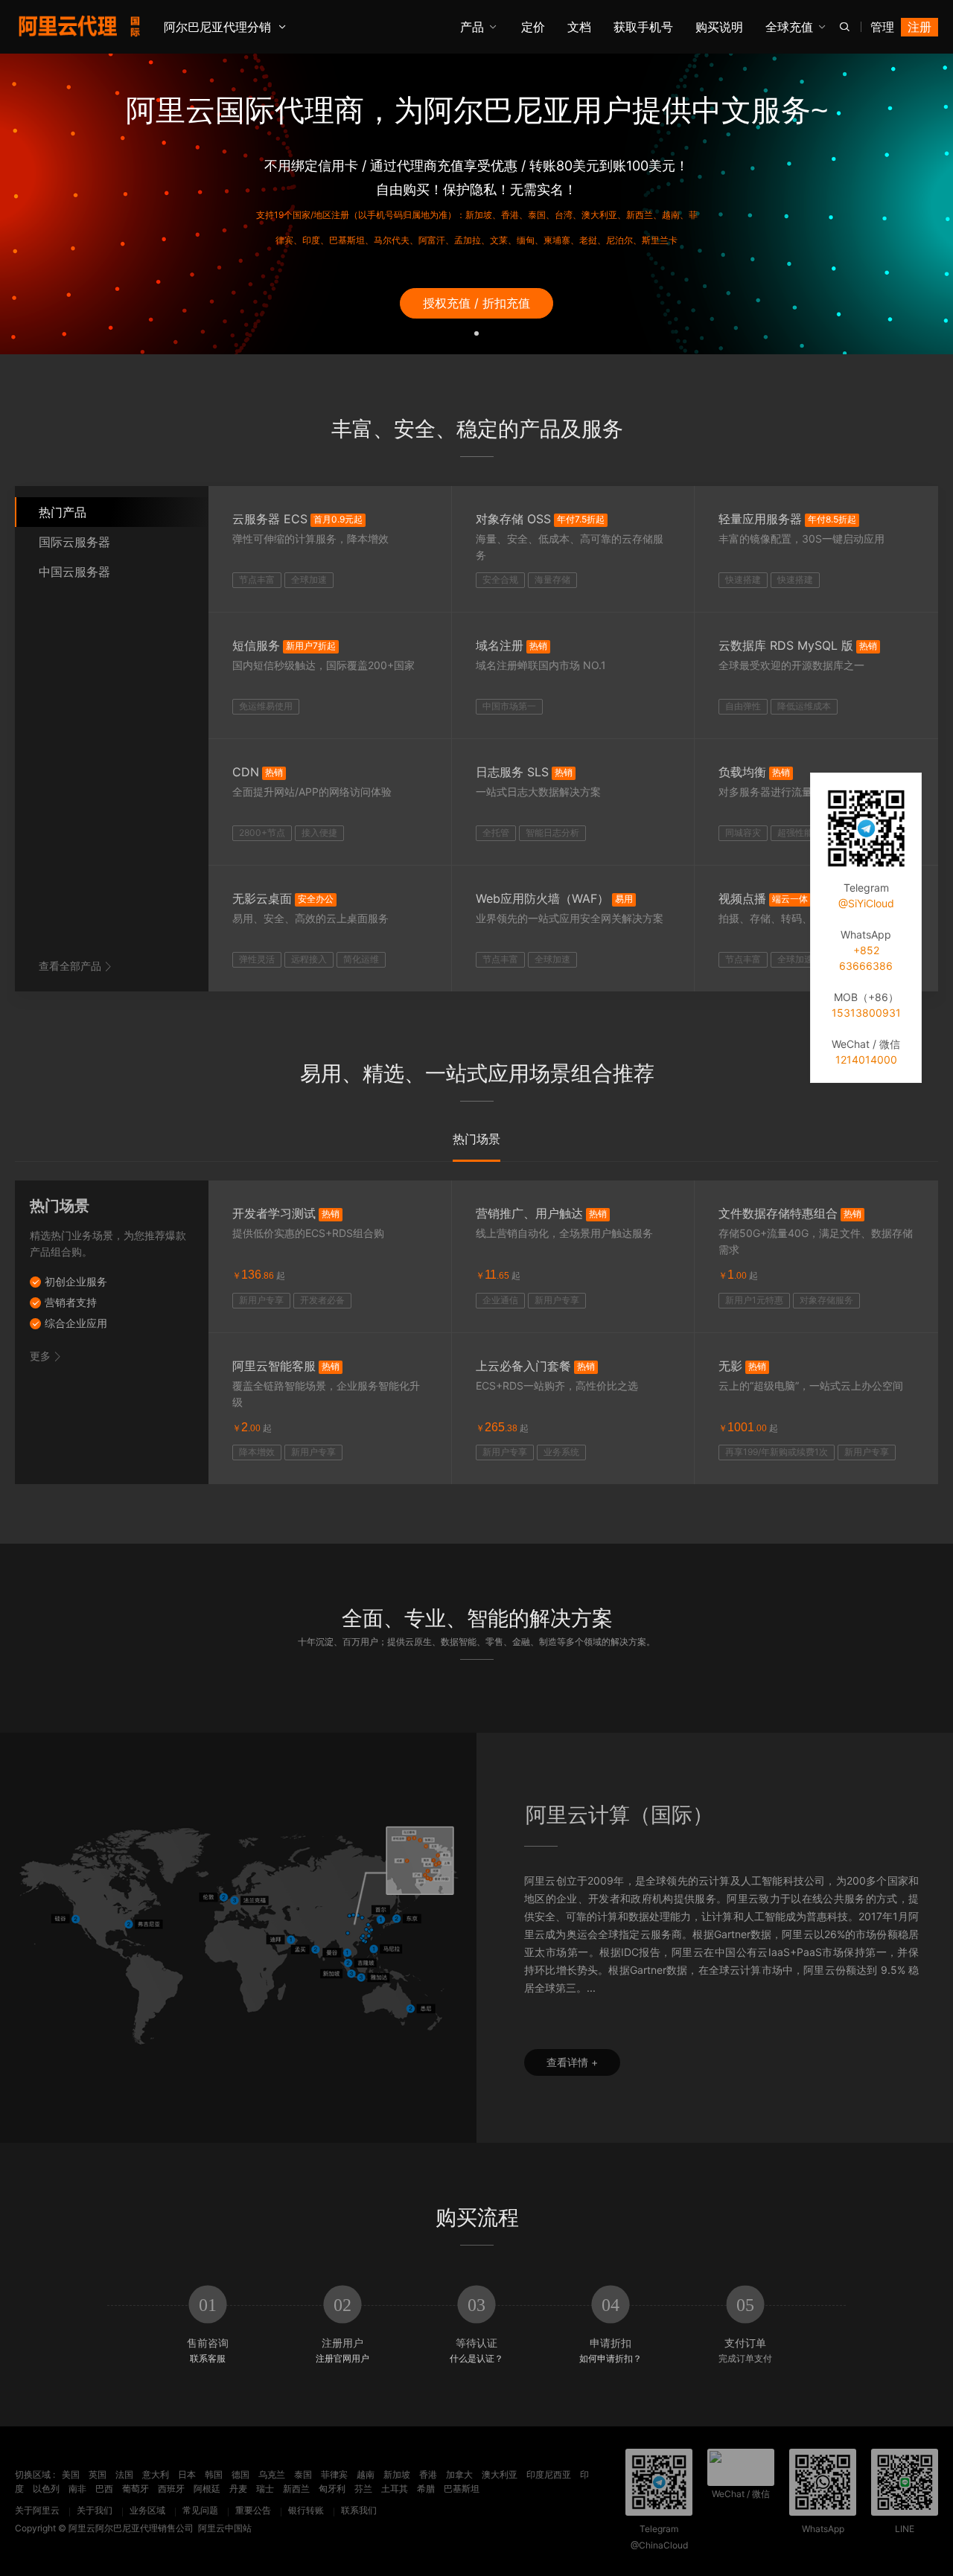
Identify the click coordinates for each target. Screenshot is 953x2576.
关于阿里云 (37, 2510)
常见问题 (200, 2510)
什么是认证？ (476, 2358)
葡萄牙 (136, 2489)
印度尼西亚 (549, 2474)
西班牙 (171, 2489)
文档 (579, 27)
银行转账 (306, 2510)
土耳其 (395, 2489)
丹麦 (238, 2489)
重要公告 (253, 2510)
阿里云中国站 (225, 2528)
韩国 (214, 2474)
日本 (187, 2474)
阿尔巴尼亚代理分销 (217, 27)
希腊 (426, 2489)
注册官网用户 (342, 2358)
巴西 (104, 2489)
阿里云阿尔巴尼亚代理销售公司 (131, 2528)
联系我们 (359, 2510)
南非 (77, 2489)
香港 (428, 2474)
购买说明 (719, 27)
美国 (71, 2474)
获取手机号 (643, 27)
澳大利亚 (500, 2474)
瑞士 (265, 2489)
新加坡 (397, 2474)
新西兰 (296, 2489)
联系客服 (208, 2358)
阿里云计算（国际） (619, 1815)
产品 (472, 27)
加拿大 (459, 2474)
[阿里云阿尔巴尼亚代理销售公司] (79, 26)
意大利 (156, 2474)
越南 (366, 2474)
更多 (40, 1356)
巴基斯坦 (462, 2489)
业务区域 (147, 2510)
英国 (98, 2474)
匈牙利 (332, 2489)
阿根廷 (207, 2489)
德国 (240, 2474)
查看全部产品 (70, 966)
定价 (533, 27)
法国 (124, 2474)
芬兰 (363, 2489)
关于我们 (95, 2510)
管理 (882, 27)
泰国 (303, 2474)
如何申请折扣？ (611, 2358)
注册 (919, 27)
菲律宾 (334, 2474)
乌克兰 (272, 2474)
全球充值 (789, 27)
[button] (476, 332)
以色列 (46, 2489)
